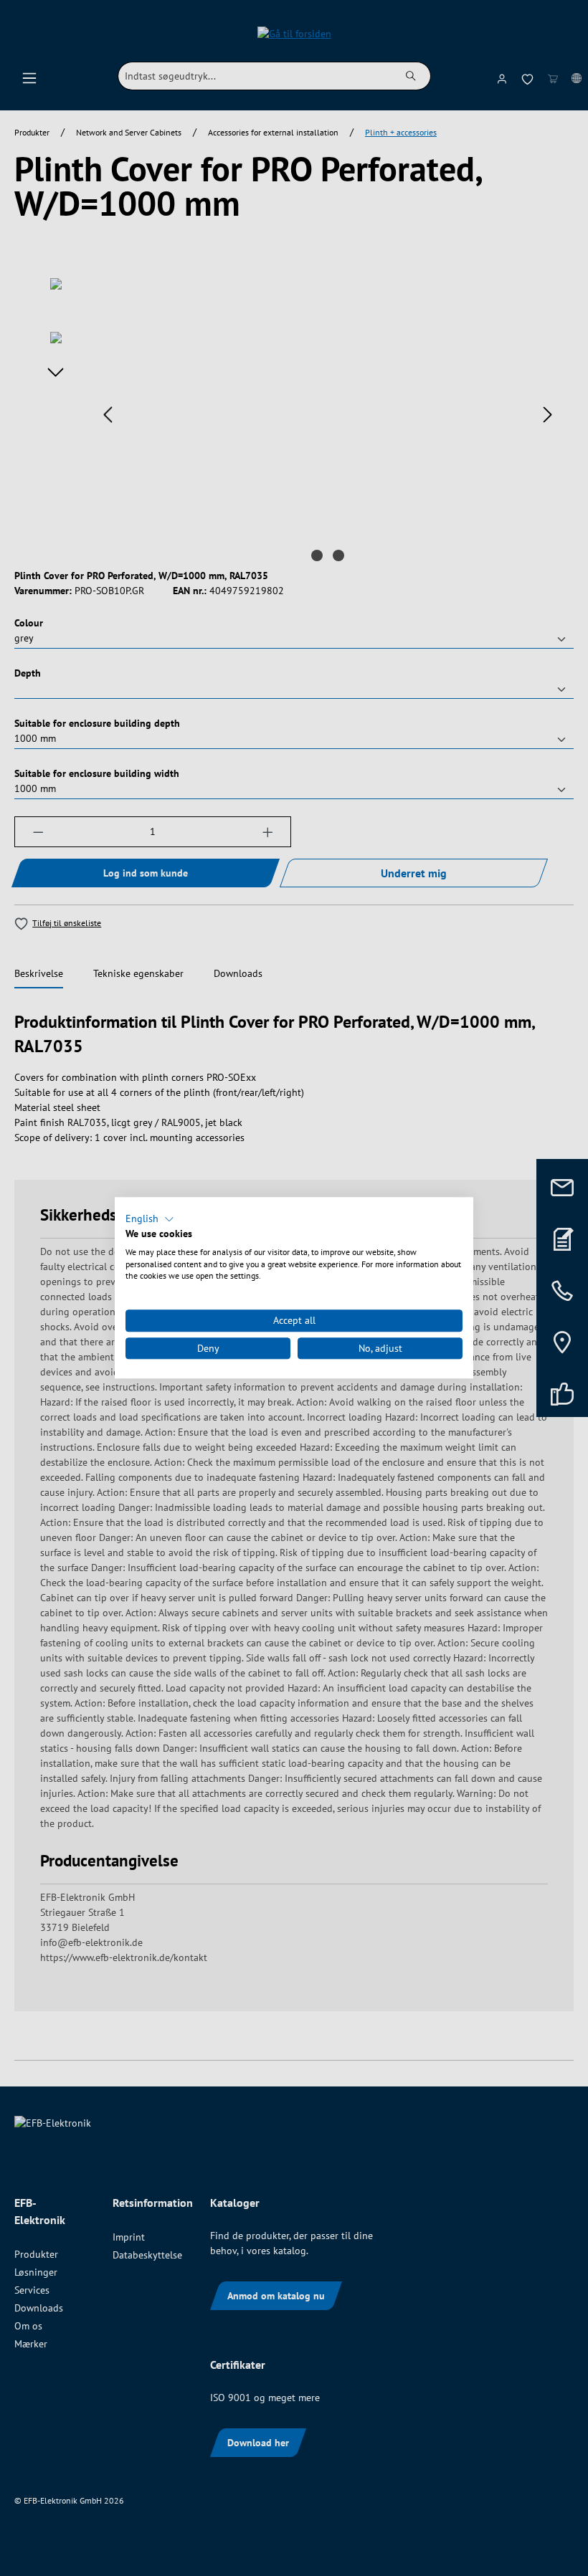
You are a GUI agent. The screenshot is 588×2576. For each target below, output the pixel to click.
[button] (150, 1219)
